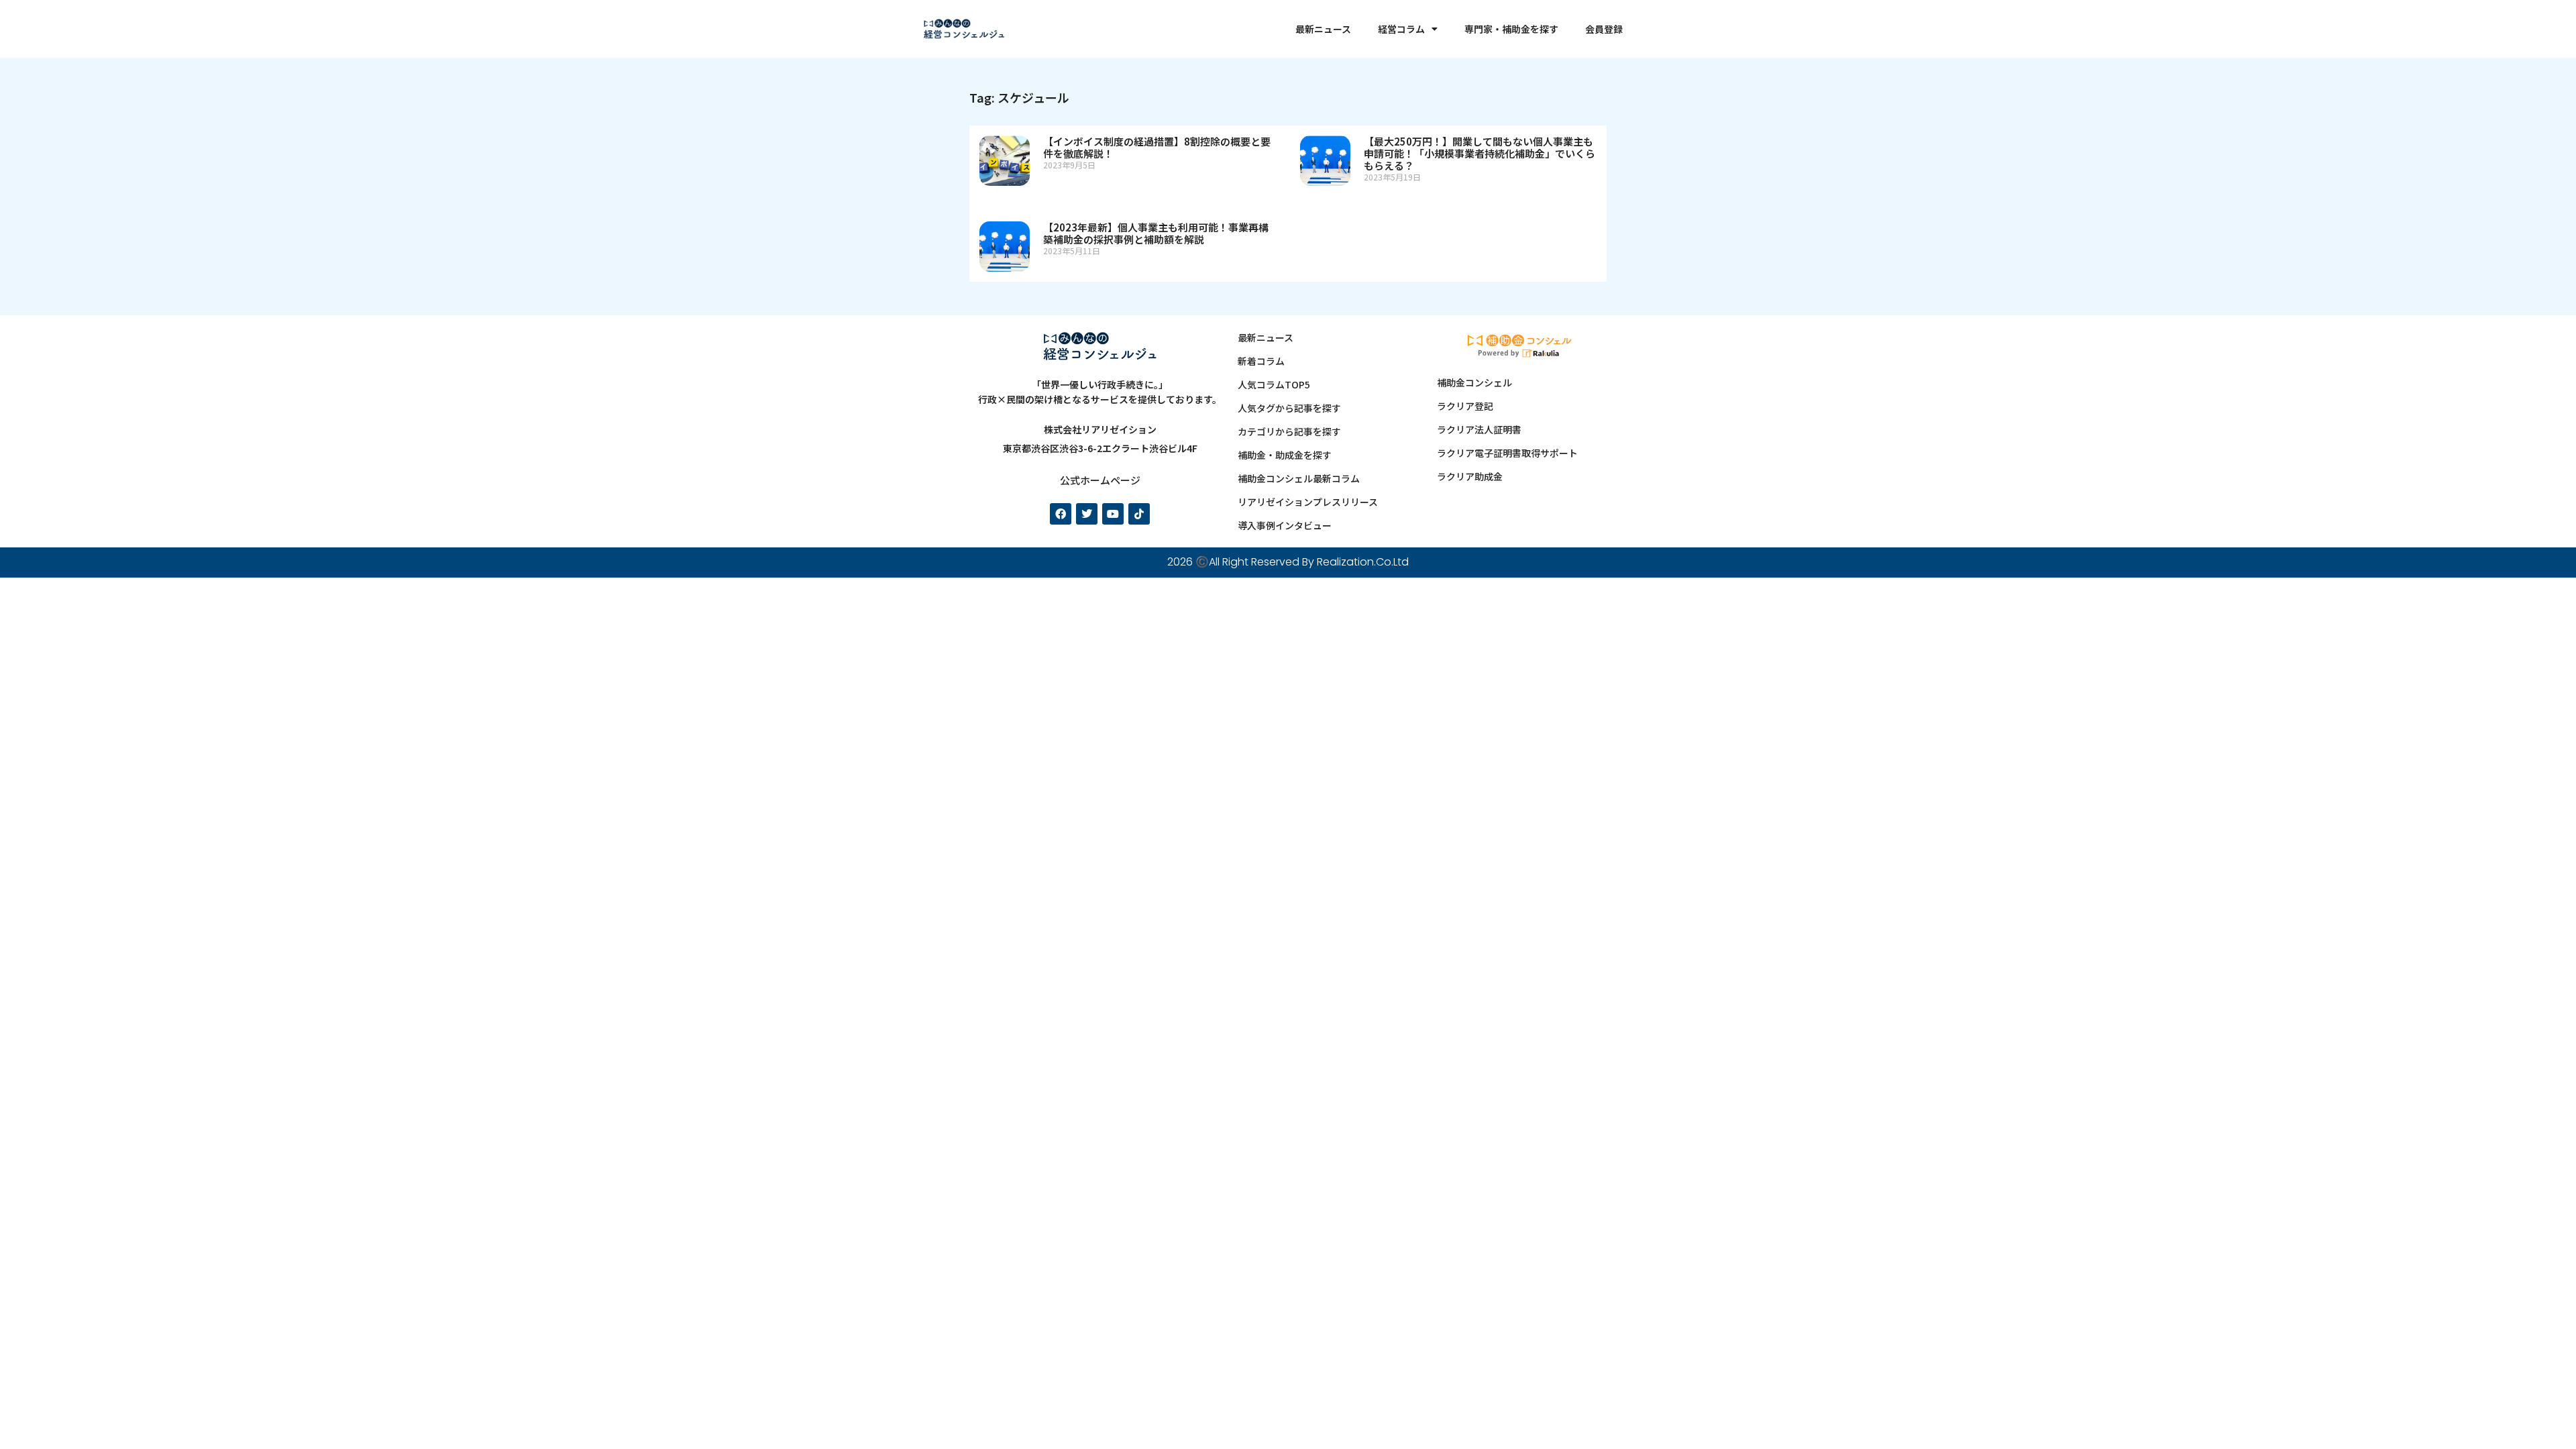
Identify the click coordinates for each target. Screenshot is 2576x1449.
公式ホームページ (1100, 480)
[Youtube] (1113, 514)
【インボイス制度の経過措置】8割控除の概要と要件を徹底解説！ (1157, 147)
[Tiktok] (1139, 514)
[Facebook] (1061, 514)
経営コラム (1401, 29)
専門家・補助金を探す (1511, 29)
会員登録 (1604, 29)
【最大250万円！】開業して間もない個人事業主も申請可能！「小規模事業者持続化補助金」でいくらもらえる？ (1480, 153)
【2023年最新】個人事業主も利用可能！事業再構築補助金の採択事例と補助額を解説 (1156, 233)
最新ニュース (1323, 29)
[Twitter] (1087, 514)
